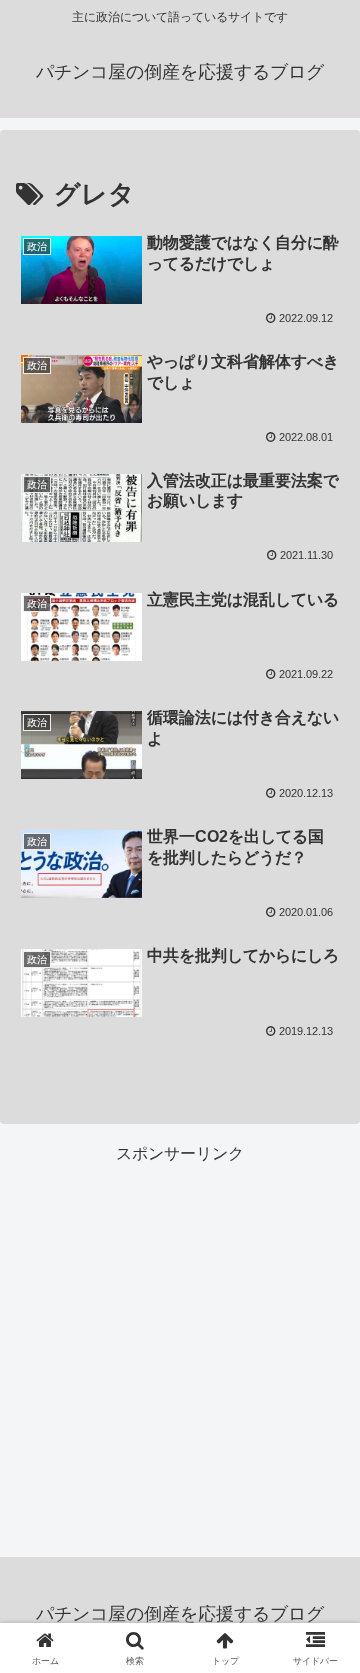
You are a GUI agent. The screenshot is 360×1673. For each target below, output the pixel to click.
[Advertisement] (180, 1349)
